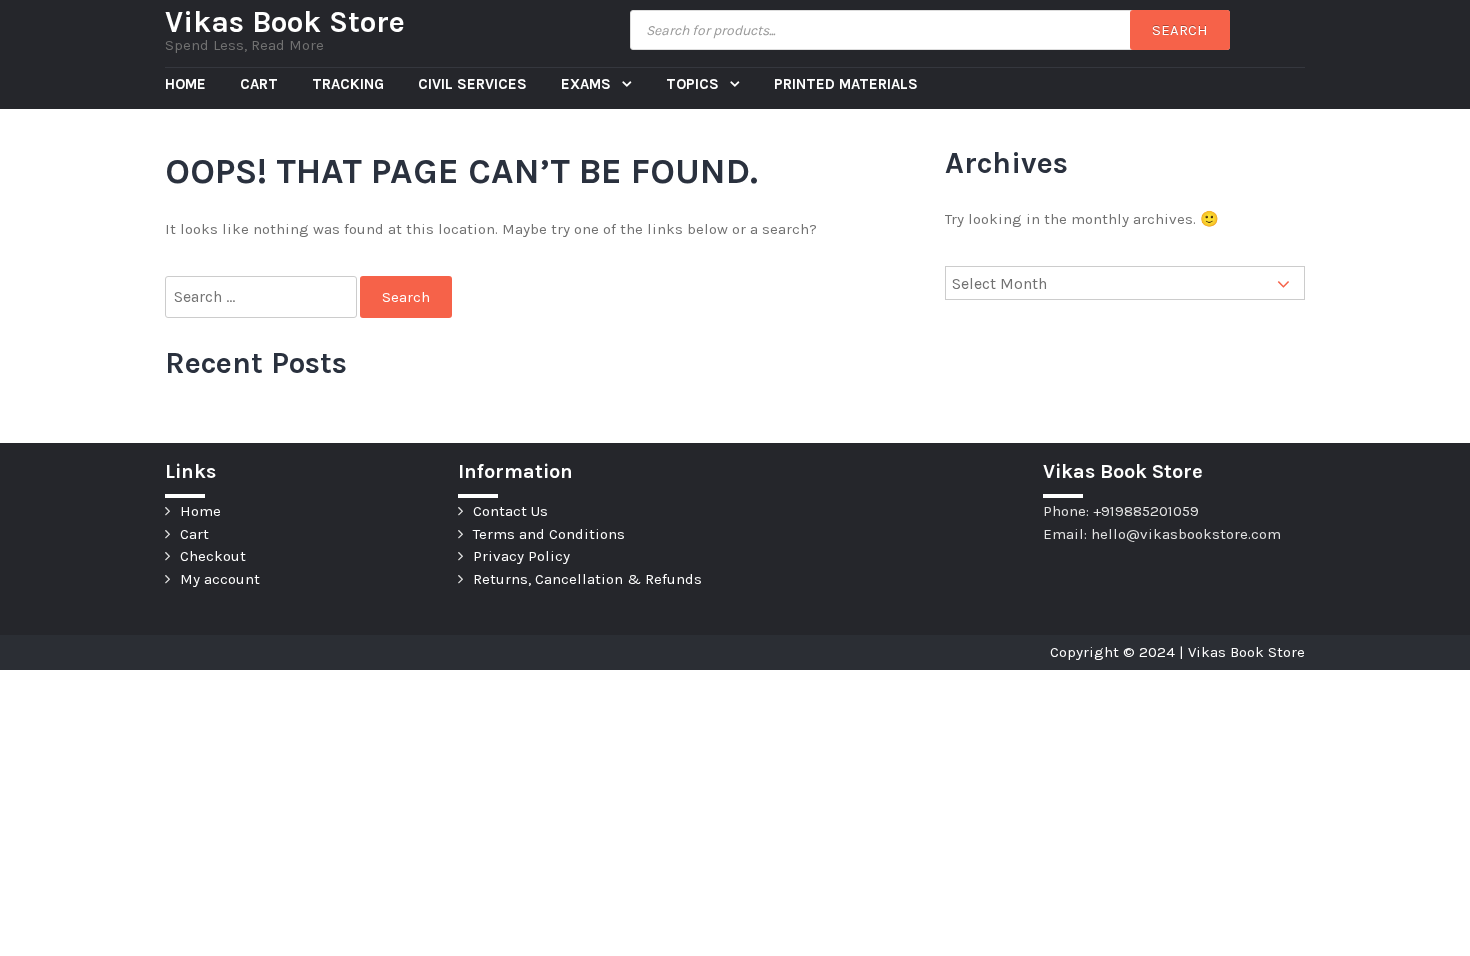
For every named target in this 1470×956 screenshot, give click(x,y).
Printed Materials (846, 84)
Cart (259, 84)
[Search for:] (262, 297)
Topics (694, 84)
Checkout (213, 556)
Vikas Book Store (285, 22)
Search (1180, 30)
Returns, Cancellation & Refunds (587, 579)
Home (185, 84)
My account (220, 579)
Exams (588, 84)
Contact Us (510, 511)
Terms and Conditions (549, 534)
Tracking (348, 84)
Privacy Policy (521, 556)
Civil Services (472, 84)
